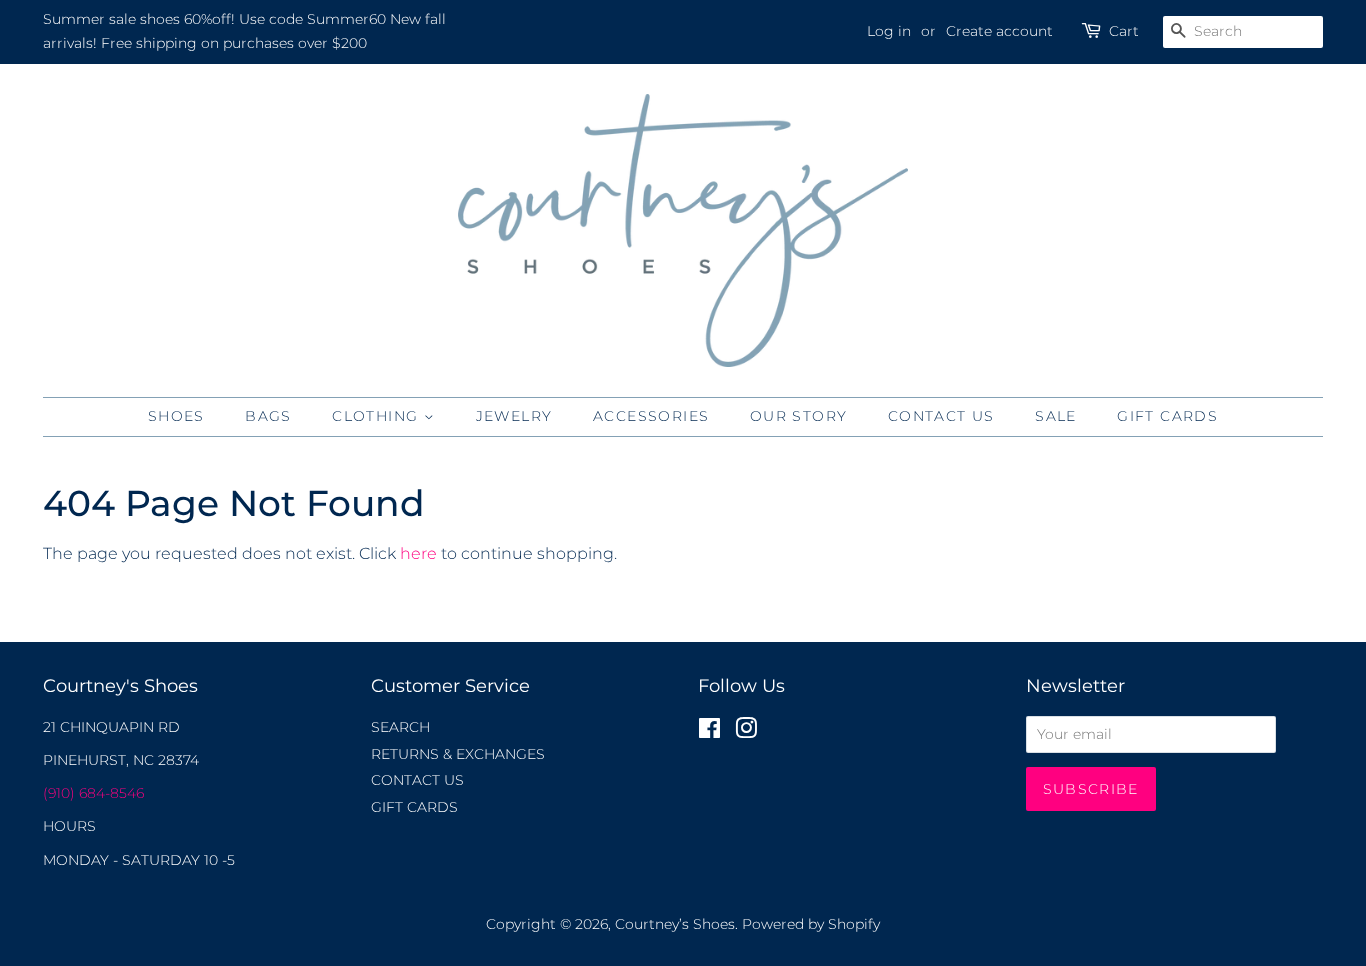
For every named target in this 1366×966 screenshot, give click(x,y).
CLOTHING (378, 416)
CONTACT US (941, 416)
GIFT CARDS (1167, 416)
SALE (1056, 416)
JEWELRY (514, 416)
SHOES (176, 416)
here (418, 553)
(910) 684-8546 (93, 793)
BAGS (268, 416)
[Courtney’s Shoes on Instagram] (746, 732)
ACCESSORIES (651, 416)
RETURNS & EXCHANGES (458, 754)
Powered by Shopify (811, 924)
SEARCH (400, 727)
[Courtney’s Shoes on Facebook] (709, 732)
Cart (1124, 31)
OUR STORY (799, 416)
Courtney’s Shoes (675, 924)
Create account (999, 31)
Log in (889, 31)
